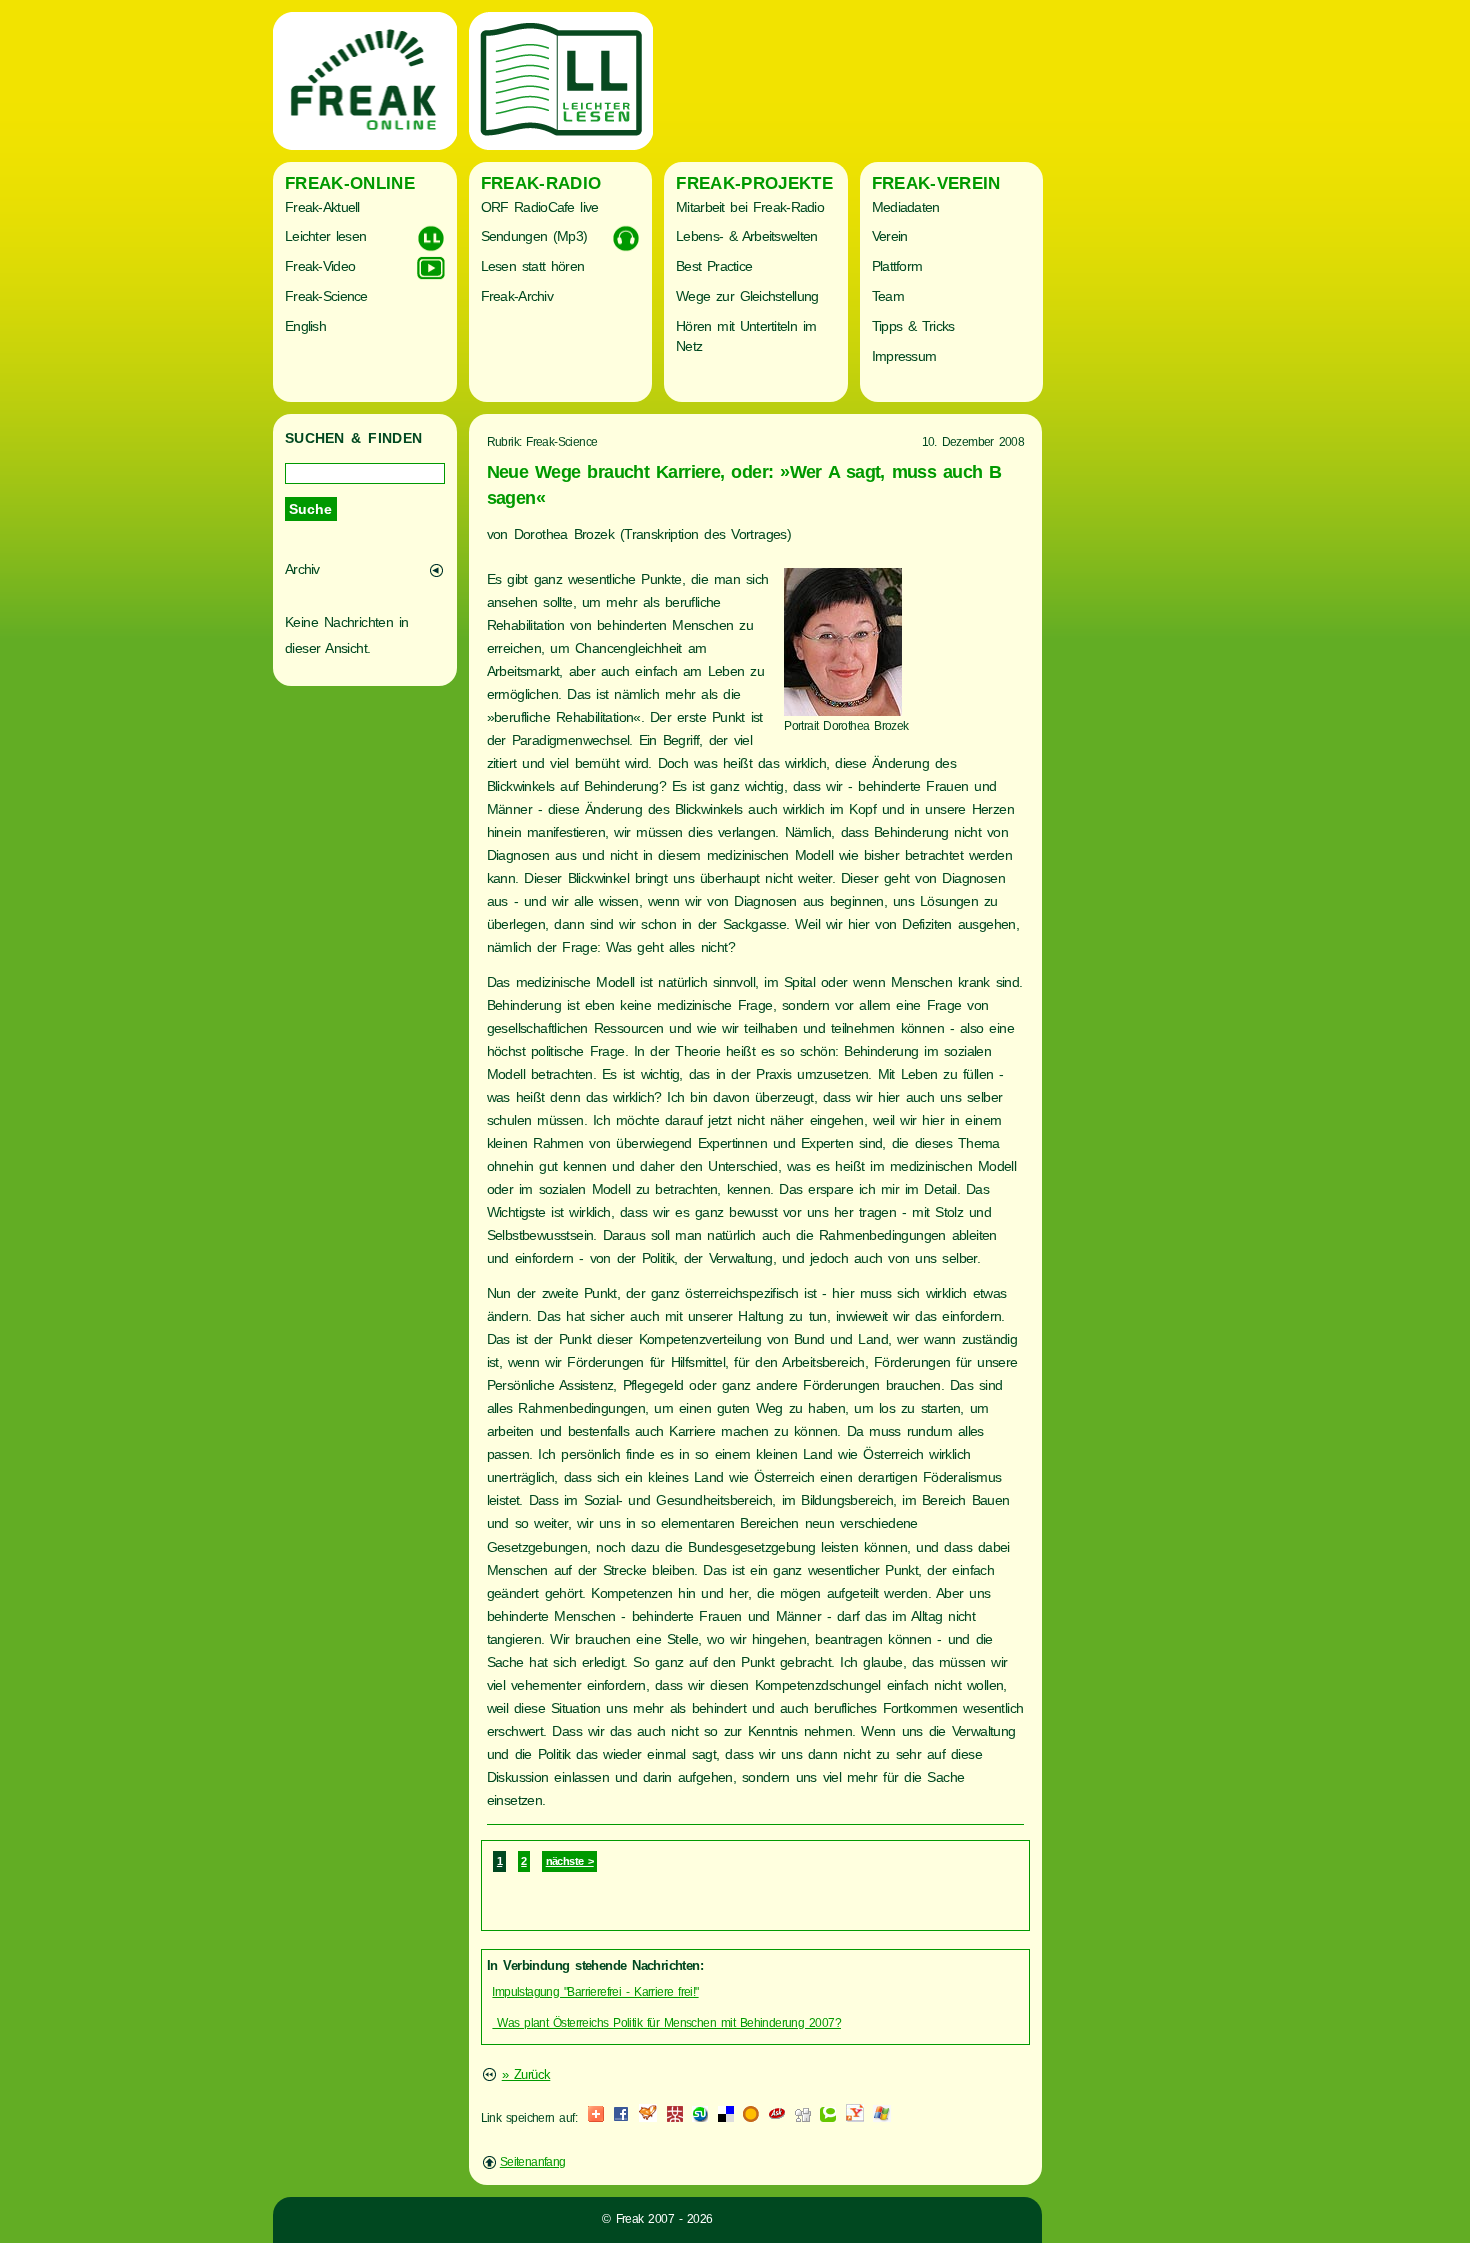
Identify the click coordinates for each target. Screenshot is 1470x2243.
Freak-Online (350, 183)
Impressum (904, 356)
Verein (890, 236)
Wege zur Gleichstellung (747, 296)
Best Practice (714, 266)
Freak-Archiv (517, 296)
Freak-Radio (541, 183)
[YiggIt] (648, 2118)
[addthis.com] (596, 2118)
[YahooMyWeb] (855, 2118)
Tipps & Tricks (913, 326)
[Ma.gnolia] (751, 2118)
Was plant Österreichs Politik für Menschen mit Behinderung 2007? (666, 2023)
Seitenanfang (533, 2162)
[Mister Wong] (675, 2118)
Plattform (897, 266)
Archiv (302, 569)
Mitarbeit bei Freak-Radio (750, 207)
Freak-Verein (936, 183)
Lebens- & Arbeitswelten (746, 236)
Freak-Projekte (754, 183)
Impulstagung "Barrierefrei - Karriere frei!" (595, 1992)
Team (888, 296)
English (305, 326)
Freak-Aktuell (322, 207)
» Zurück (526, 2074)
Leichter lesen (325, 236)
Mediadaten (906, 207)
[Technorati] (828, 2118)
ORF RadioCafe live (540, 207)
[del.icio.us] (726, 2118)
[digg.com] (803, 2118)
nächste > (570, 1861)
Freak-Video (320, 266)
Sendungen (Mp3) (534, 236)
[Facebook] (621, 2118)
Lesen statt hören (533, 266)
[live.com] (882, 2118)
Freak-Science (326, 296)
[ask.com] (777, 2118)
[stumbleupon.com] (700, 2118)
